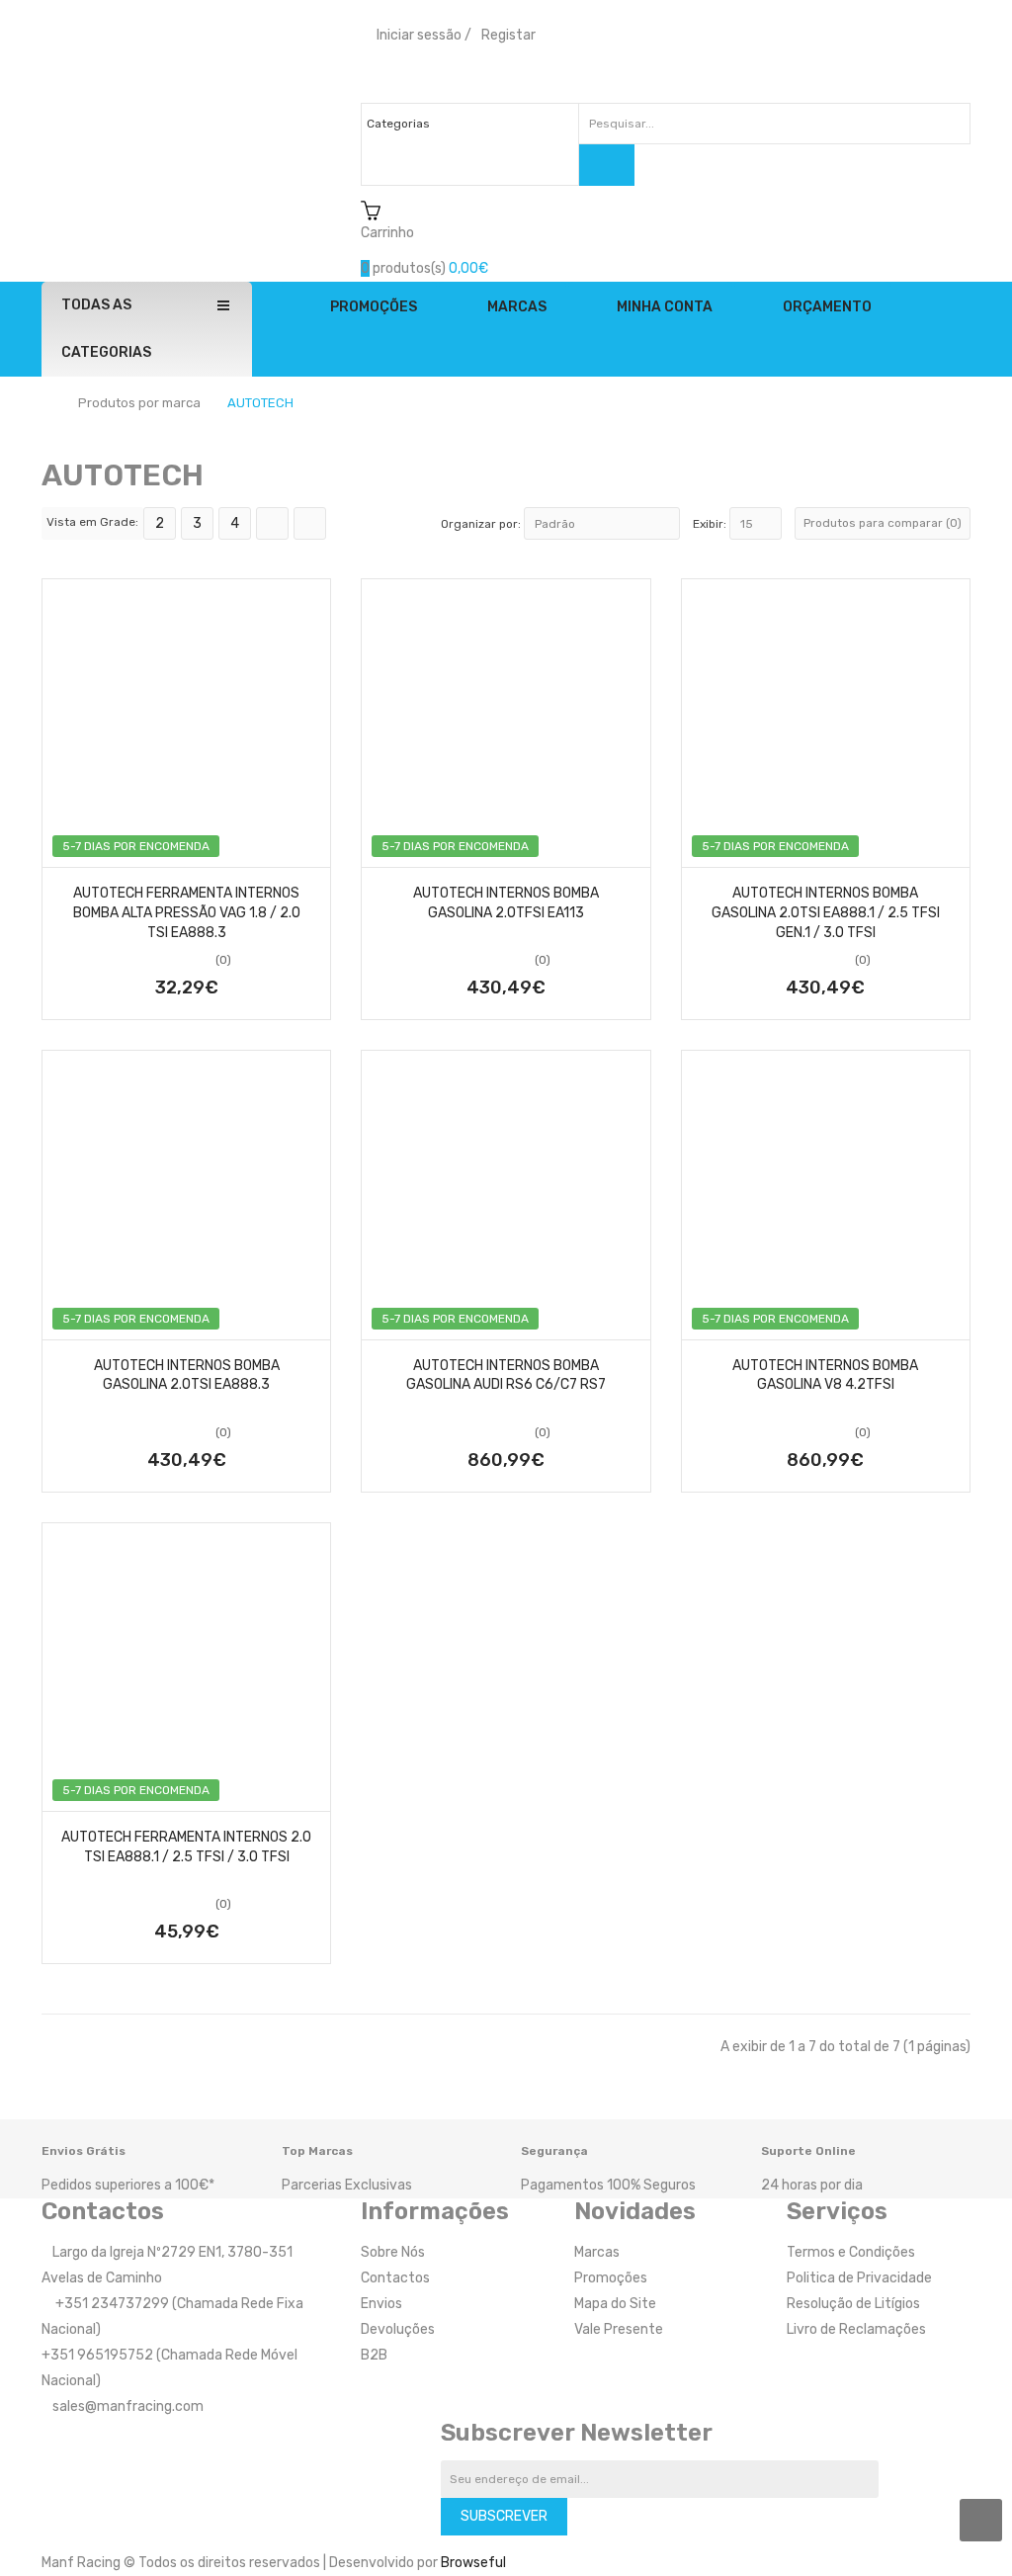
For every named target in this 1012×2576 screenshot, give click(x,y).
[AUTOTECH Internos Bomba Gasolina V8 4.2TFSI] (826, 1195)
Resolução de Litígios (853, 2304)
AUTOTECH (260, 403)
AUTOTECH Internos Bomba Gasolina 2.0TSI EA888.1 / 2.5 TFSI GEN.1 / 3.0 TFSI (826, 913)
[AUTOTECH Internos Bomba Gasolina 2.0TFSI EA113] (506, 723)
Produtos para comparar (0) (883, 523)
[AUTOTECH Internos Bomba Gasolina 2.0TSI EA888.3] (186, 1195)
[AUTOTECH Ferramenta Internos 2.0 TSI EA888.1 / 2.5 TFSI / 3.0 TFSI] (186, 1667)
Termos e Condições (851, 2252)
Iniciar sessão (419, 35)
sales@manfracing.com (128, 2406)
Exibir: (710, 524)
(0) (223, 960)
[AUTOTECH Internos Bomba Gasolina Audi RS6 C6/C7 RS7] (506, 1195)
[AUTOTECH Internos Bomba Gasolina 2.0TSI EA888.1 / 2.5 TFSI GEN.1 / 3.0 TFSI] (826, 723)
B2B (374, 2355)
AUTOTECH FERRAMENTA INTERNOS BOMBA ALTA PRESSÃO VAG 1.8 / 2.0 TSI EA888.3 (187, 913)
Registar (508, 35)
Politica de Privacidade (859, 2278)
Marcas (597, 2252)
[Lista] (272, 523)
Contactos (395, 2278)
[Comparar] (308, 846)
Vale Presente (619, 2329)
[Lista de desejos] (64, 846)
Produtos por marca (139, 403)
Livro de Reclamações (856, 2329)
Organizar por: (481, 524)
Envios (381, 2304)
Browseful (473, 2563)
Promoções (611, 2278)
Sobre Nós (393, 2252)
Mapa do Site (615, 2304)
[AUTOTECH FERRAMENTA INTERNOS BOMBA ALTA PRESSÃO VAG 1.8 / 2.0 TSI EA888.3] (186, 723)
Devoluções (398, 2329)
